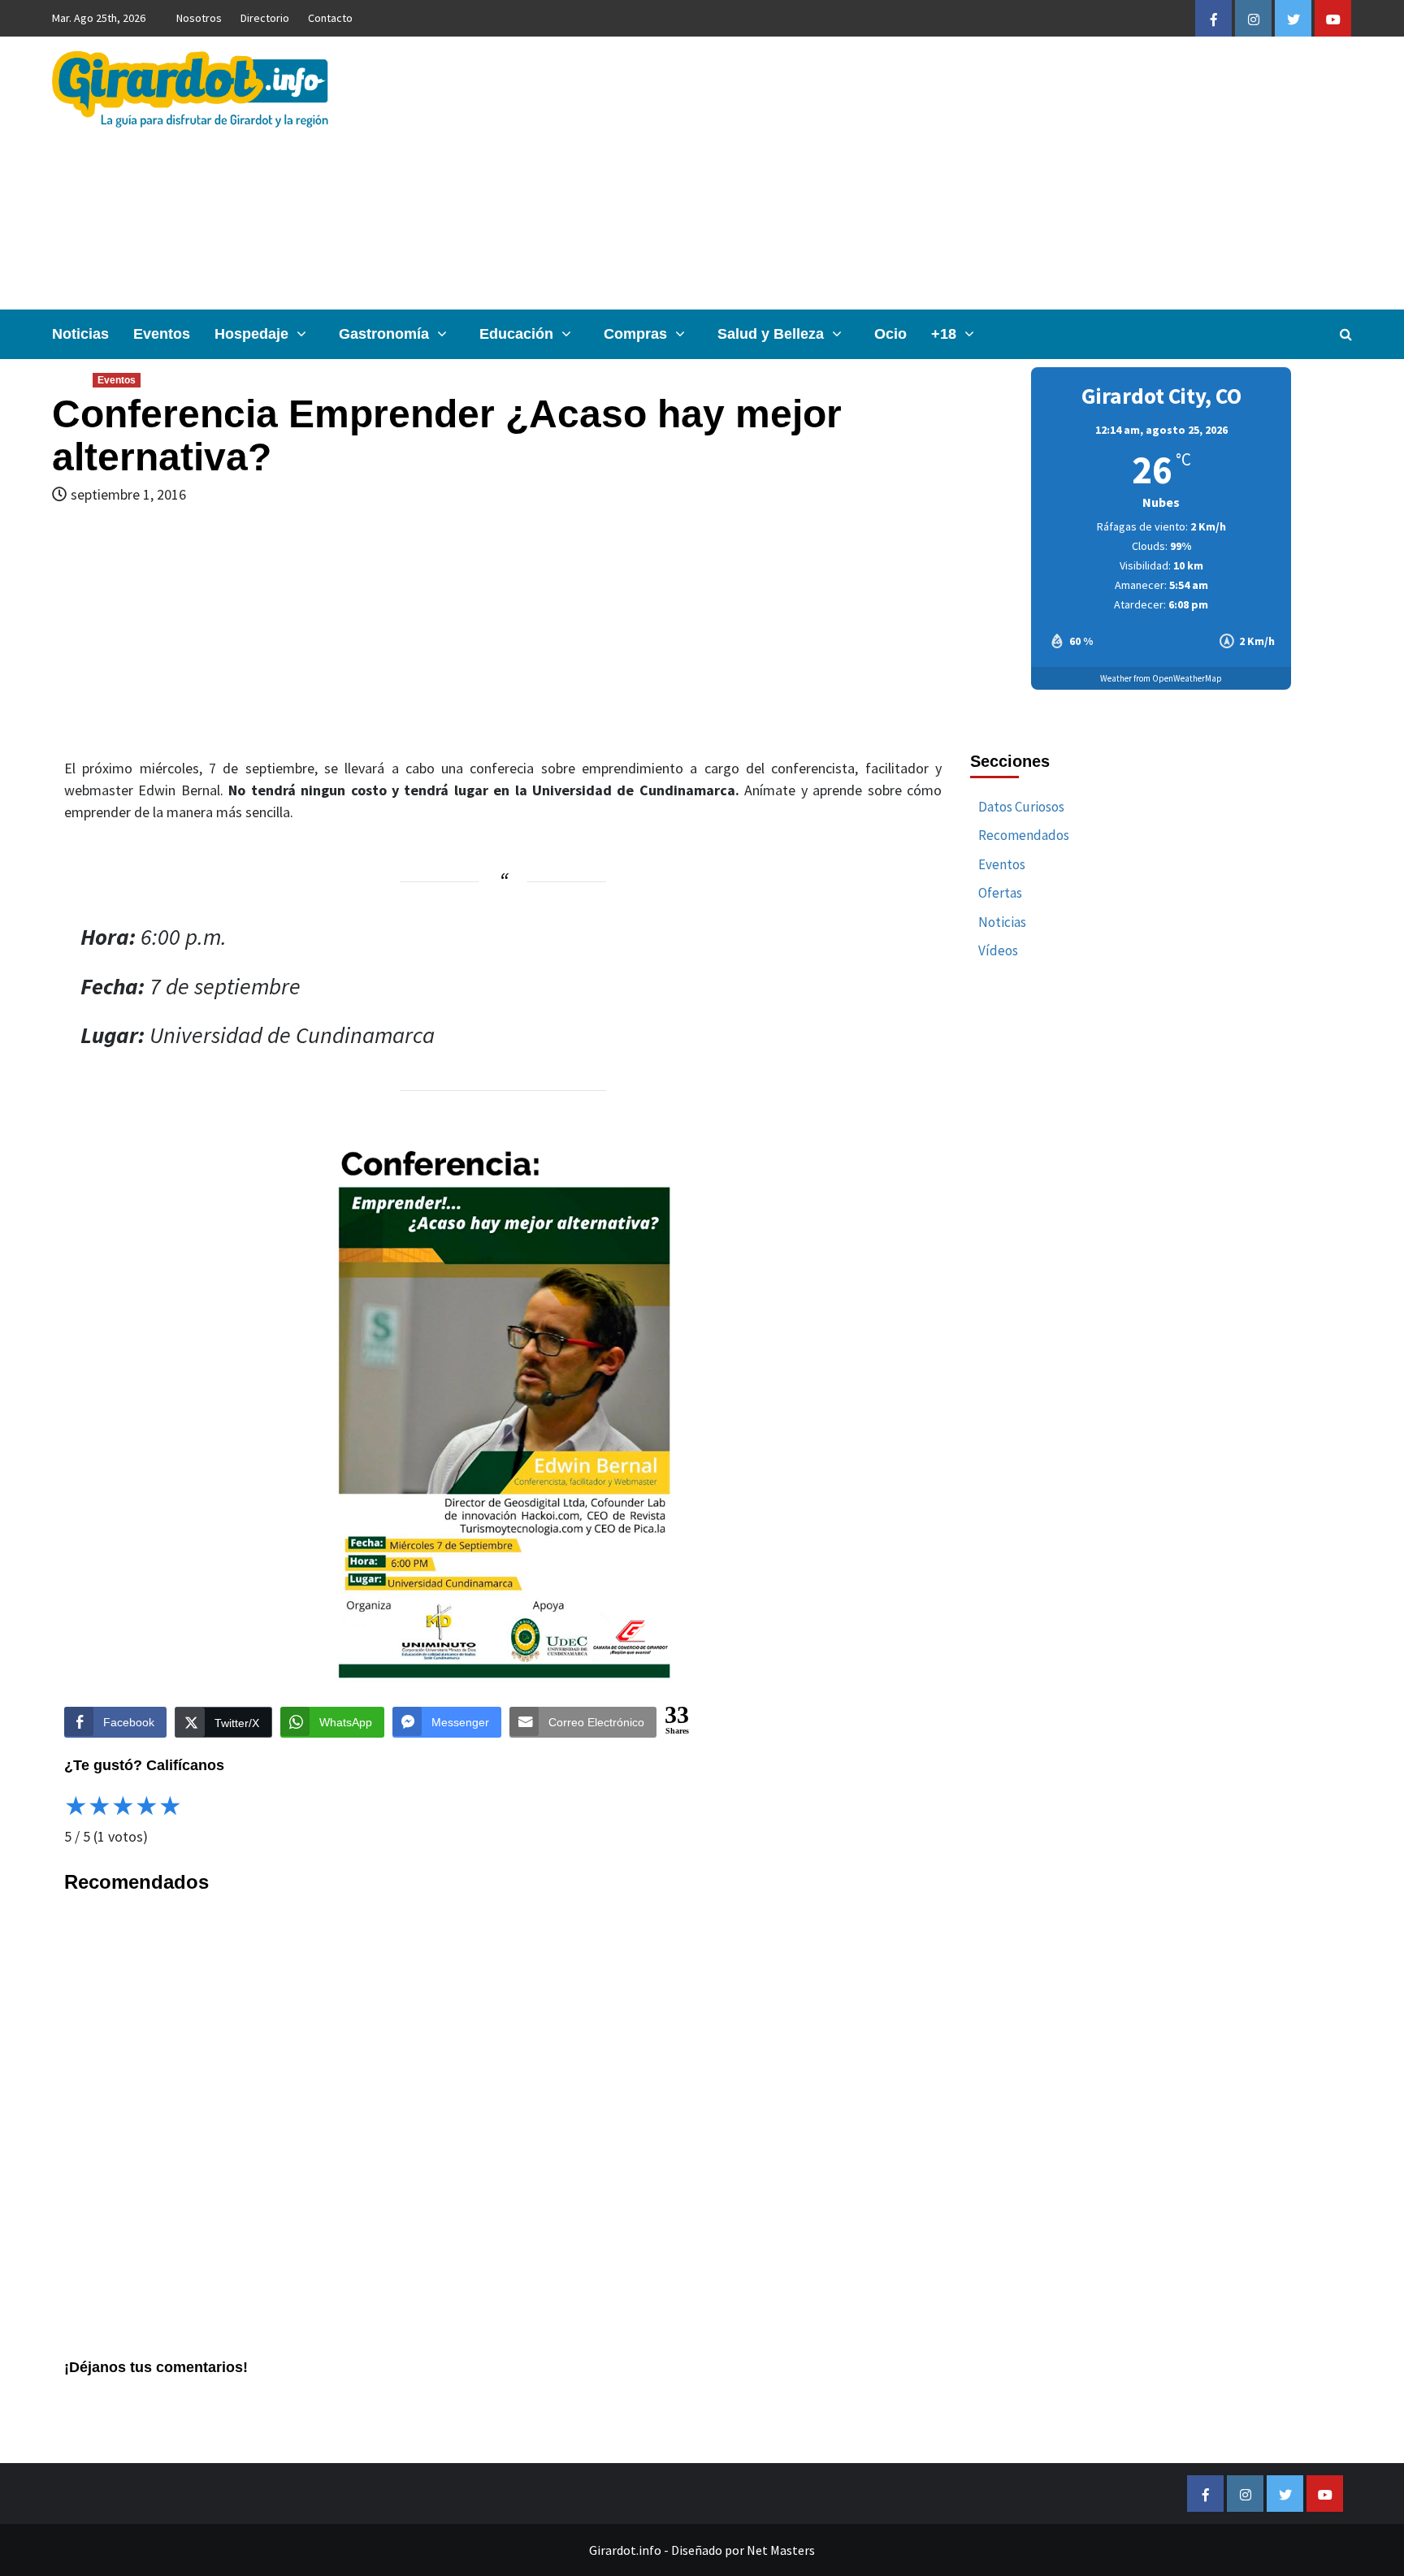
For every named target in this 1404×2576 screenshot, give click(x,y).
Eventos (162, 334)
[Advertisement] (919, 173)
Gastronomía (384, 334)
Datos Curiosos (1021, 807)
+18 (944, 334)
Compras (635, 334)
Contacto (330, 18)
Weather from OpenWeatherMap (1161, 678)
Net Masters (781, 2550)
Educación (516, 334)
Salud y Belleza (771, 334)
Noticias (80, 334)
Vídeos (998, 950)
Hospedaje (251, 334)
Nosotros (199, 18)
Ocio (890, 334)
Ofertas (1000, 893)
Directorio (265, 18)
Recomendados (1024, 835)
